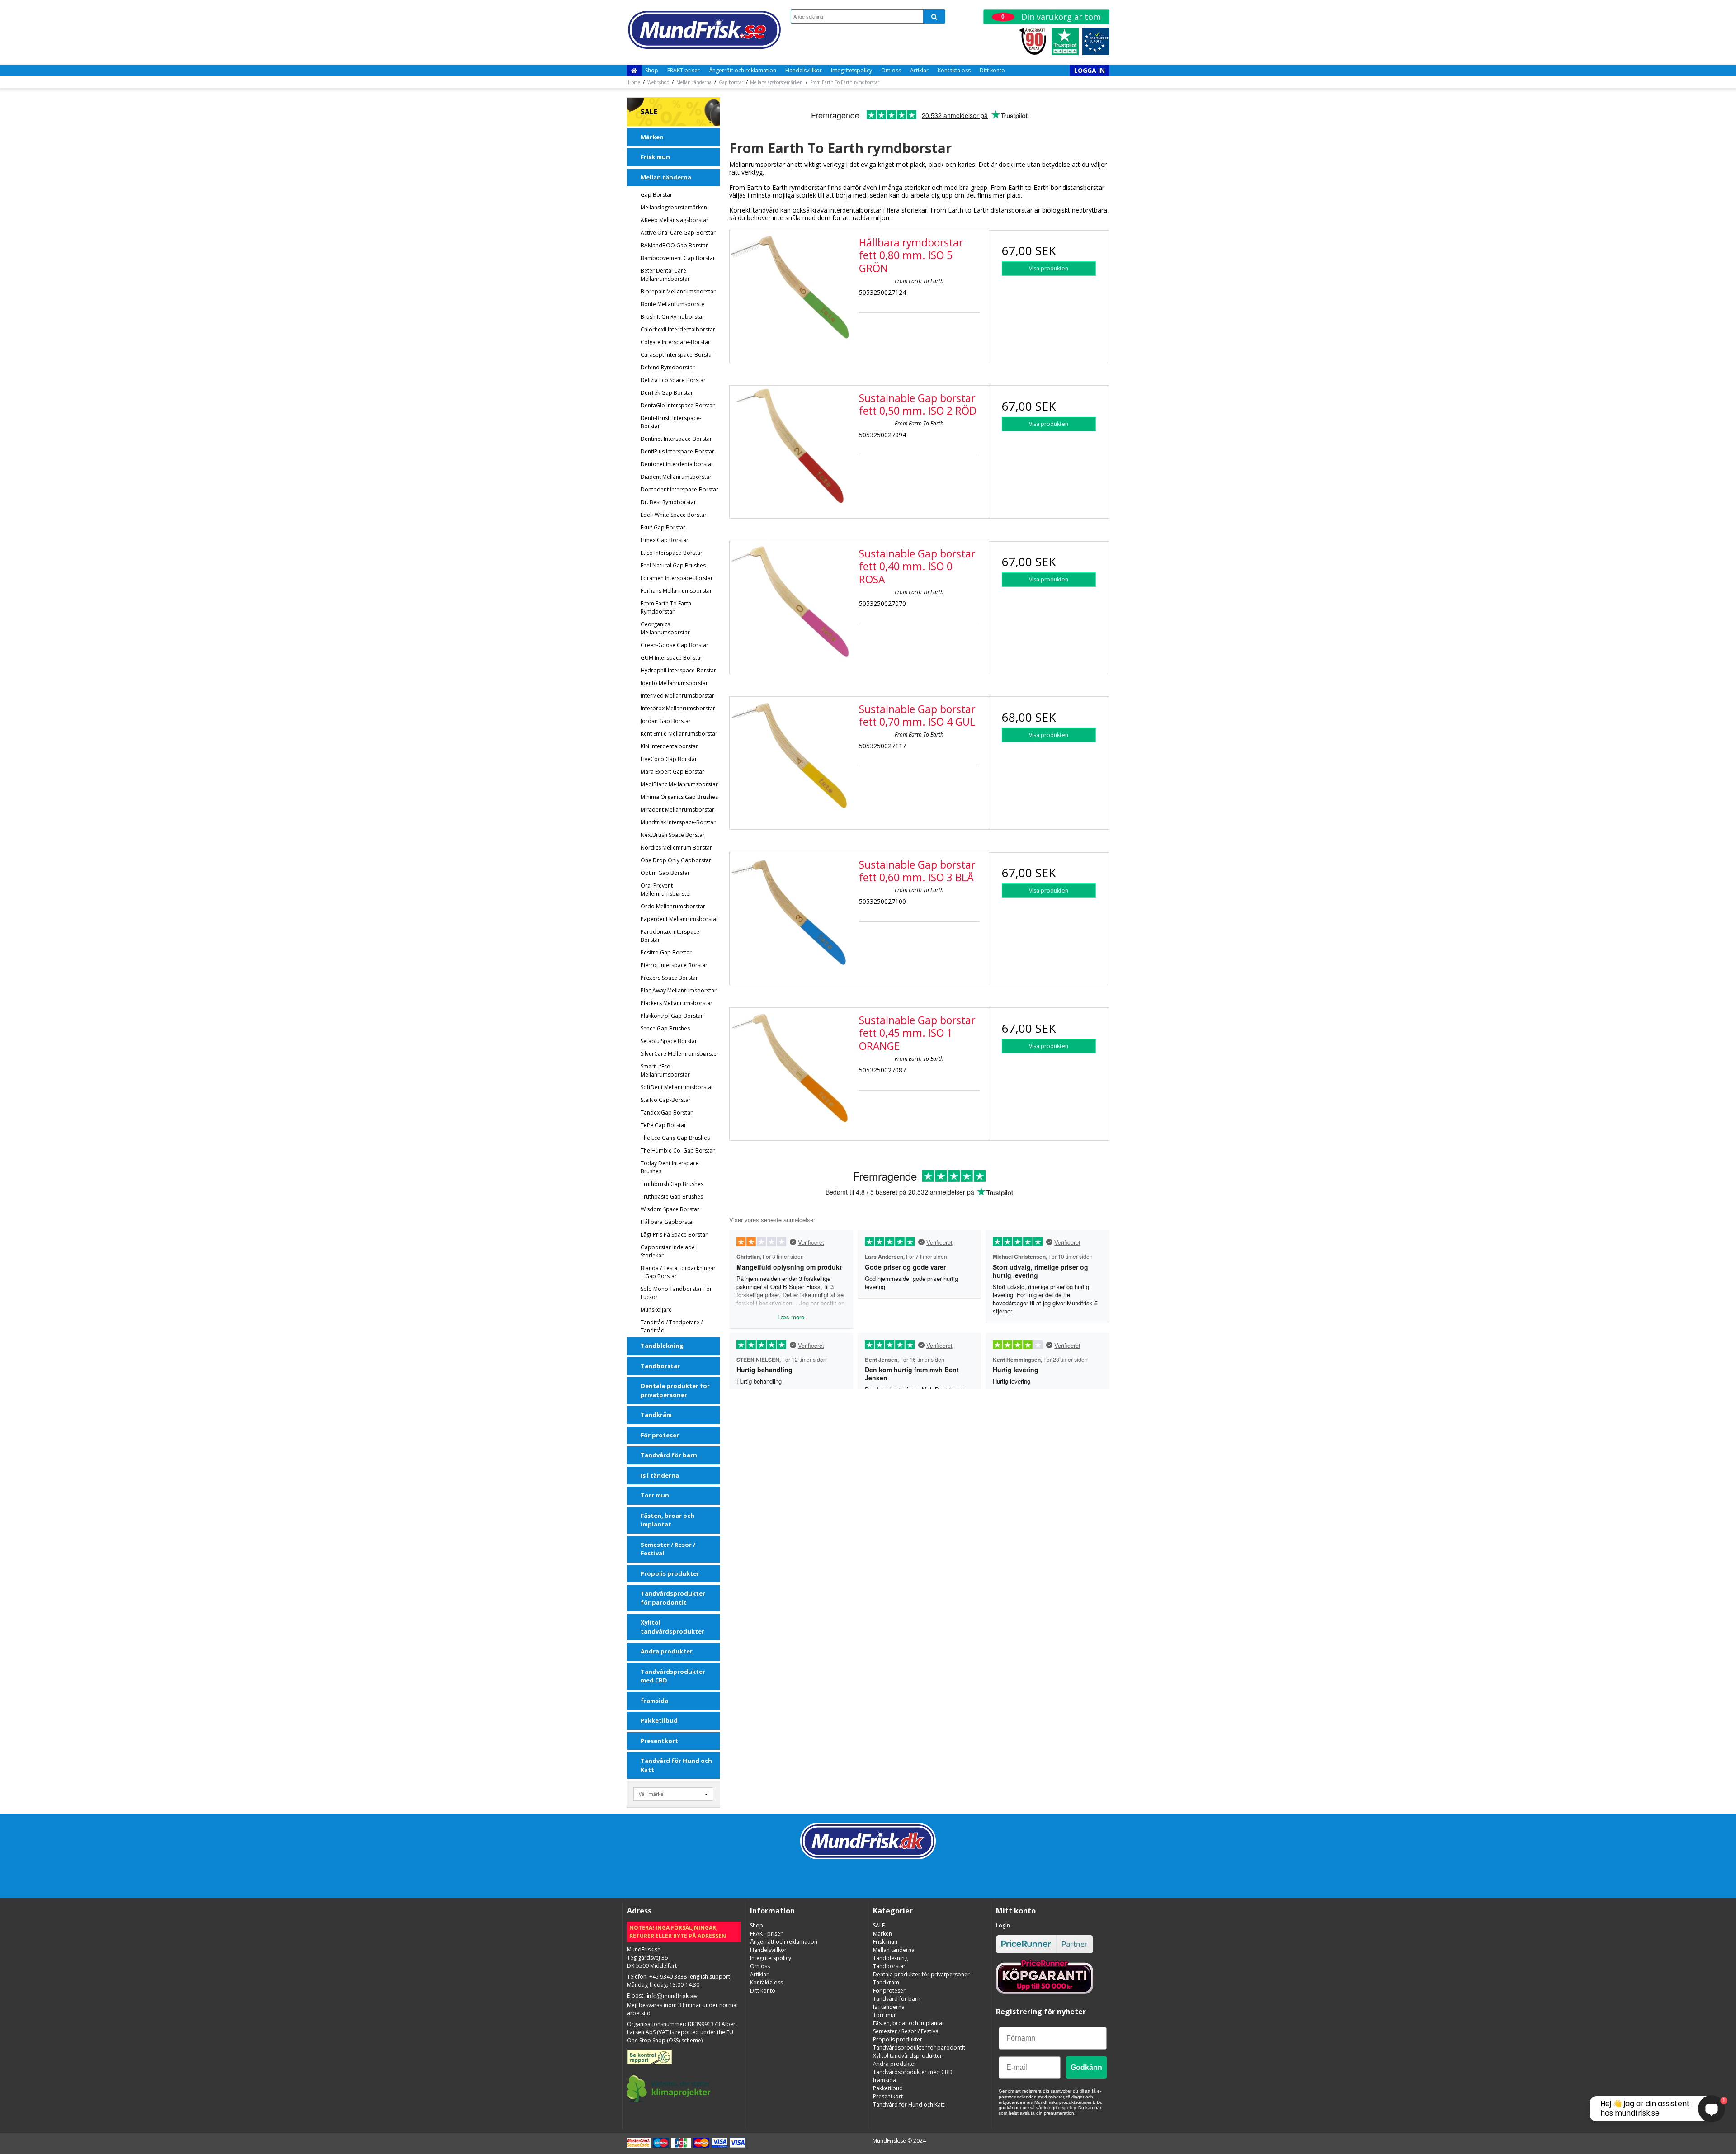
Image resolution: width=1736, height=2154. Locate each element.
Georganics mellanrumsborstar (665, 628)
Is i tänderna (660, 1475)
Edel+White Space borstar (674, 515)
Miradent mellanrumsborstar (677, 810)
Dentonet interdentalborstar (677, 464)
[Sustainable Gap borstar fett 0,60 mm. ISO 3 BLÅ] (790, 912)
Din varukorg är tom (1051, 17)
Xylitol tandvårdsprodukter (672, 1627)
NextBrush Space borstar (673, 835)
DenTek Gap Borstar (667, 393)
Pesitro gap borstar (666, 952)
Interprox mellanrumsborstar (678, 708)
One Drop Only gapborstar (676, 860)
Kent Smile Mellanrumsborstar (679, 734)
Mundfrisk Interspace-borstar (678, 822)
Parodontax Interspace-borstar (671, 936)
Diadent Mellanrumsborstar (676, 477)
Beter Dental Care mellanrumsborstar (665, 275)
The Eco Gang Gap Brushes (675, 1138)
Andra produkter (667, 1651)
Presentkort (659, 1741)
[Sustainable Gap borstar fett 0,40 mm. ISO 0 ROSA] (790, 601)
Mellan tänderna (666, 177)
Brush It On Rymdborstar (672, 317)
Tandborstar (660, 1366)
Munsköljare (656, 1310)
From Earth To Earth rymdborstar (666, 607)
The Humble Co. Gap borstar (678, 1150)
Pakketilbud (659, 1720)
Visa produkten (1049, 268)
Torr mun (655, 1495)
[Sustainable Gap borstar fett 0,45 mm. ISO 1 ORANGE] (790, 1068)
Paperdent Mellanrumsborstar (679, 919)
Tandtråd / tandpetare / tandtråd (672, 1326)
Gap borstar (656, 195)
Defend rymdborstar (668, 367)
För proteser (660, 1435)
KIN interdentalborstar (669, 746)
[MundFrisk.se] (704, 30)
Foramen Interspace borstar (677, 578)
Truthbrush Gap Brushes (672, 1184)
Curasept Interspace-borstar (677, 355)
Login (1003, 1925)
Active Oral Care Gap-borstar (678, 233)
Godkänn (1086, 2067)
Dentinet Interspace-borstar (676, 439)
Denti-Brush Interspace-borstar (671, 422)
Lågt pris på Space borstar (674, 1235)
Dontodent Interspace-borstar (679, 489)
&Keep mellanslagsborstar (675, 220)
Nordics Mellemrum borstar (676, 848)
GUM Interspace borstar (672, 658)
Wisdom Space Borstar (670, 1209)
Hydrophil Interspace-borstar (678, 670)
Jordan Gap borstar (666, 721)
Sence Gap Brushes (665, 1028)
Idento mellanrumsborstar (674, 683)
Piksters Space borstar (669, 978)
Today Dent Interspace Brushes (670, 1167)
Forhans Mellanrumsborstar (676, 591)
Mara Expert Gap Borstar (672, 772)
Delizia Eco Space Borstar (673, 380)
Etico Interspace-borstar (672, 553)
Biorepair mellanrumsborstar (678, 291)
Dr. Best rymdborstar (668, 502)
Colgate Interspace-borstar (675, 342)
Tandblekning (662, 1346)
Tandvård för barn (669, 1455)
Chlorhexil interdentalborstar (678, 329)
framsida (654, 1701)
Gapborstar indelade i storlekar (669, 1251)
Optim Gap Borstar (665, 873)
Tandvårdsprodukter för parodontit (673, 1598)
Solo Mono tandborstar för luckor (676, 1293)
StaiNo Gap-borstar (666, 1100)
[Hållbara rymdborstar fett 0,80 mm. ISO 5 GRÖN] (790, 290)
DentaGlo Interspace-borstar (678, 405)
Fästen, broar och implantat (668, 1520)
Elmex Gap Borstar (665, 540)
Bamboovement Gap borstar (678, 258)
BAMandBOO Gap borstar (674, 245)
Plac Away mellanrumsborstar (679, 990)
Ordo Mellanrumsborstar (673, 906)
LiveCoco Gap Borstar (669, 759)
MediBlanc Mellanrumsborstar (679, 784)
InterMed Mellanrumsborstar (677, 696)
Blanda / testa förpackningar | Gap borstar (678, 1272)
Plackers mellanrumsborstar (677, 1003)
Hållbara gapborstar (668, 1222)
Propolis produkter (670, 1573)
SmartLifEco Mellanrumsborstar (665, 1070)
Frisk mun (655, 157)
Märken (652, 137)
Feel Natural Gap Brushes (673, 565)
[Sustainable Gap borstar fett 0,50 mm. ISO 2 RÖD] (790, 446)
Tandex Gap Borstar (667, 1112)
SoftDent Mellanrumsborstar (677, 1087)
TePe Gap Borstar (663, 1125)
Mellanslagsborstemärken (674, 207)
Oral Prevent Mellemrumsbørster (666, 890)
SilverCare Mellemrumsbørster (680, 1054)
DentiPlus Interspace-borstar (677, 451)
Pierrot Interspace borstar (674, 965)
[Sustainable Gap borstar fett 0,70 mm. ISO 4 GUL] (790, 757)
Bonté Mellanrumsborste (672, 304)
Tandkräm (656, 1415)
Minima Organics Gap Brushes (679, 797)
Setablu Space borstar (669, 1041)
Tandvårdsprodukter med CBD (673, 1676)
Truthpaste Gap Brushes (672, 1197)
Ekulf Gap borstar (663, 527)
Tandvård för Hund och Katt (676, 1765)
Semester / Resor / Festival (668, 1549)
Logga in (1090, 70)
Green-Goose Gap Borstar (675, 645)
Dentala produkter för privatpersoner (675, 1390)
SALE (649, 112)
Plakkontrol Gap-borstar (672, 1016)
